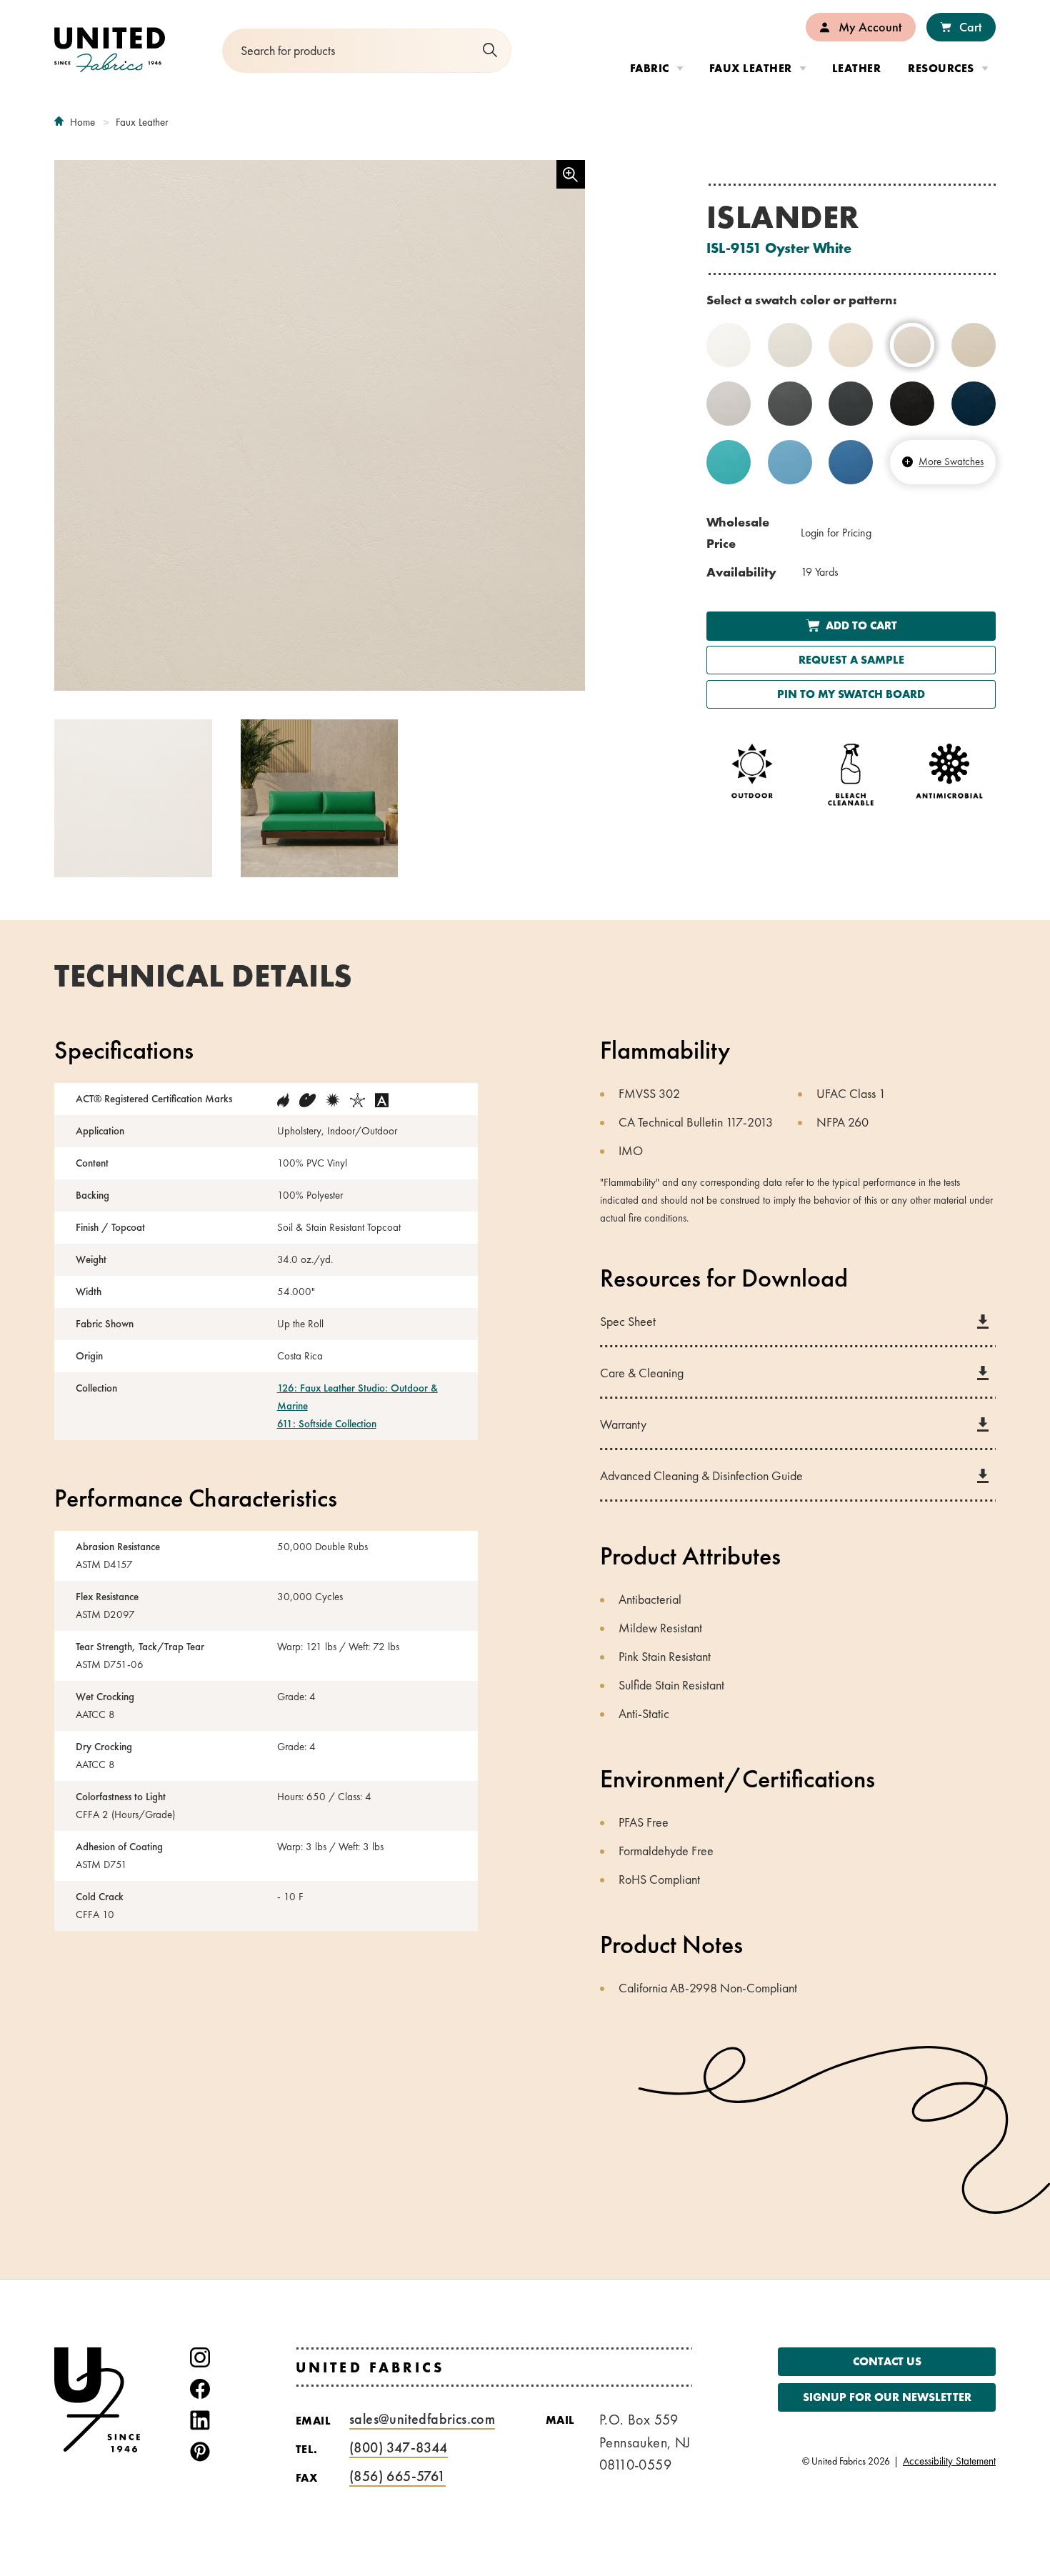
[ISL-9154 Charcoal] (851, 404)
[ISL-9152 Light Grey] (729, 404)
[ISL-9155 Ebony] (912, 404)
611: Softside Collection (327, 1424)
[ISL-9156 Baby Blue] (790, 462)
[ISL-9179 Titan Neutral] (974, 345)
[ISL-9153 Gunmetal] (790, 404)
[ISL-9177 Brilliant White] (729, 345)
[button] (320, 798)
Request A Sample (851, 660)
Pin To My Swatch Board (851, 694)
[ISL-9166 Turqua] (729, 462)
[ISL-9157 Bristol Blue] (851, 462)
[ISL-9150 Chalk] (790, 345)
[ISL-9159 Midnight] (974, 404)
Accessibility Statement (949, 2461)
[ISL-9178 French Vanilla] (851, 345)
